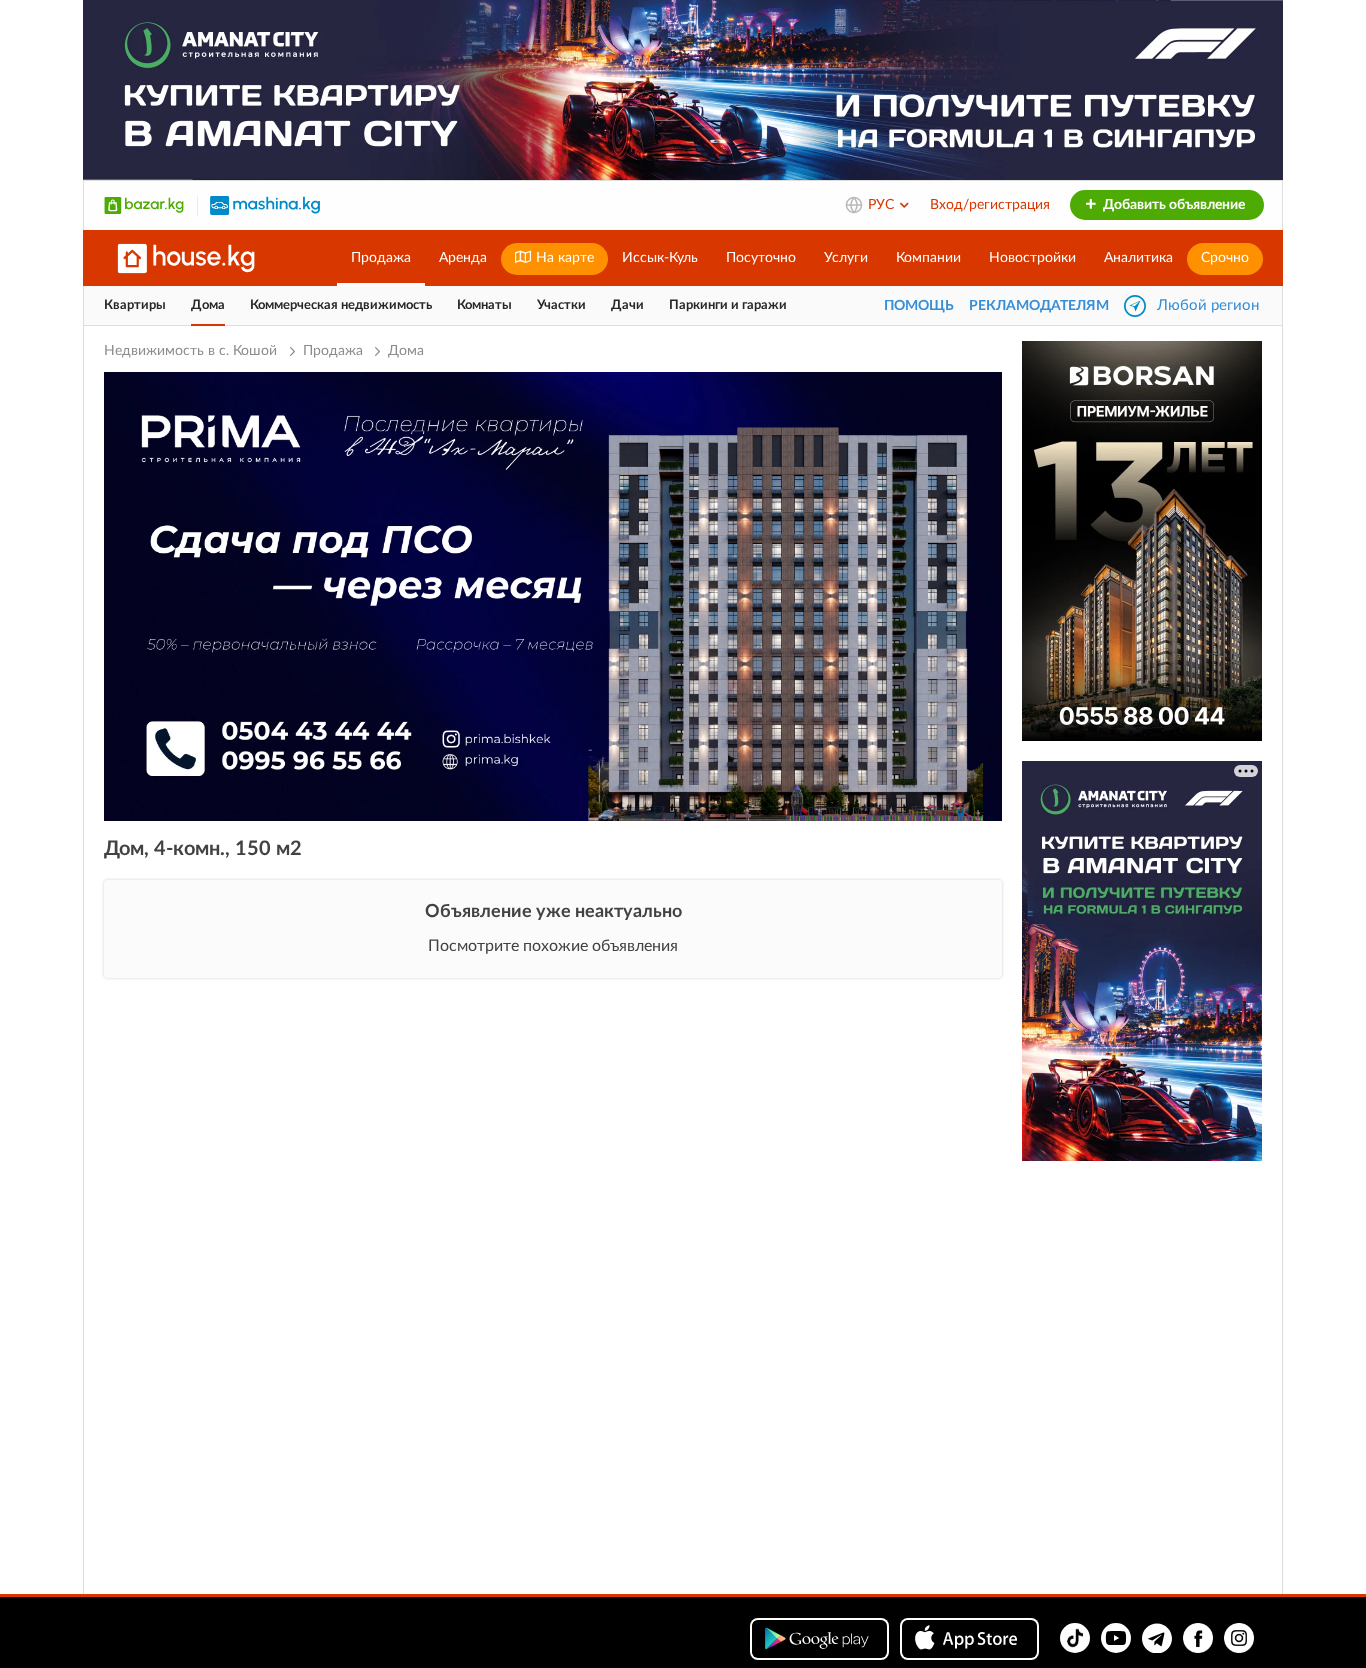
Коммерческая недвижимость (341, 305)
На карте (563, 258)
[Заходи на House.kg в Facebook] (1198, 1638)
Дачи (627, 305)
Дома (208, 305)
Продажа (381, 258)
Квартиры (135, 305)
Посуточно (761, 258)
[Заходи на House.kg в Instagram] (1239, 1638)
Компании (928, 258)
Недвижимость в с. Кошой (192, 351)
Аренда (463, 258)
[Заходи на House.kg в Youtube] (1116, 1638)
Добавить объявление (1172, 205)
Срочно (1225, 258)
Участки (561, 305)
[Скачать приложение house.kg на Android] (819, 1639)
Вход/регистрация (990, 205)
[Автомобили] (265, 205)
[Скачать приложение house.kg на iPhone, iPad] (969, 1639)
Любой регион (1208, 305)
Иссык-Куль (660, 258)
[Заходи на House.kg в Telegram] (1157, 1638)
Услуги (846, 258)
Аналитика (1138, 258)
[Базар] (144, 205)
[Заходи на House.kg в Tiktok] (1075, 1638)
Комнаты (484, 305)
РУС (883, 205)
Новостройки (1032, 258)
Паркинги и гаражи (728, 305)
